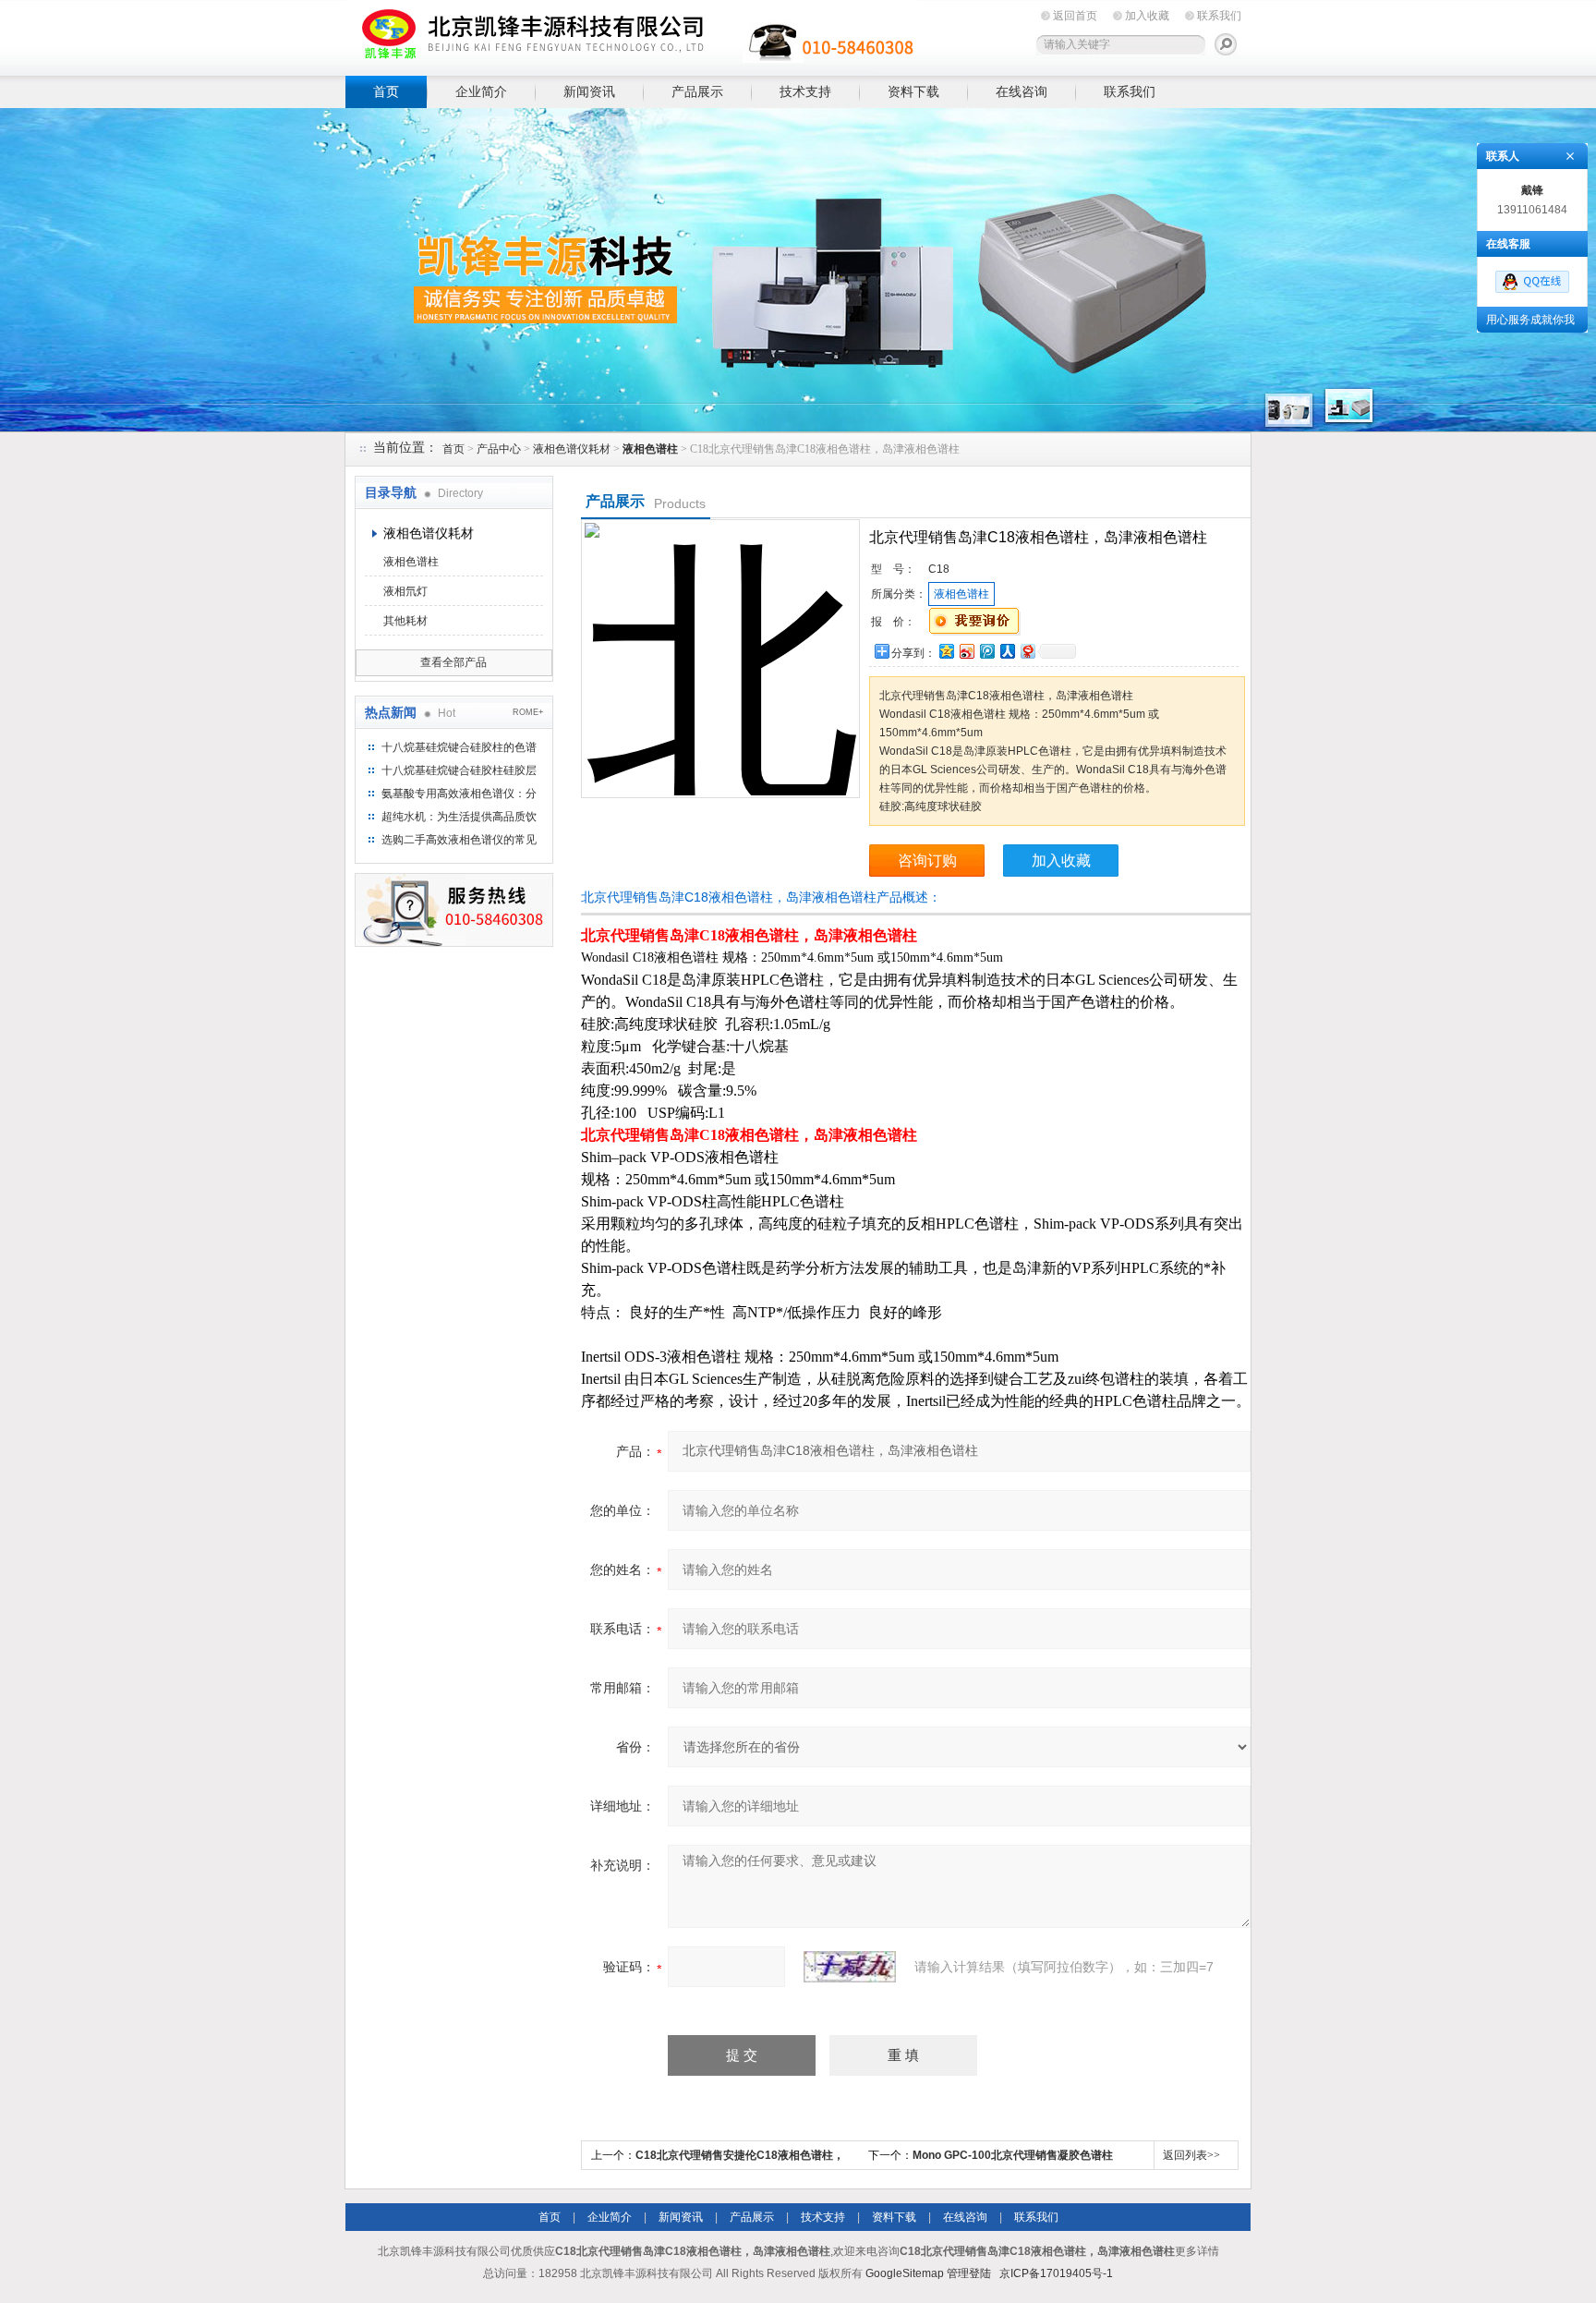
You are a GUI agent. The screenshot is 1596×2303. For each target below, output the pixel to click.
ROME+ (528, 712)
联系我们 (1219, 16)
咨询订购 (927, 861)
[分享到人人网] (1007, 651)
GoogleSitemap (905, 2273)
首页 (386, 91)
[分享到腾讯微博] (986, 651)
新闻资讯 (589, 91)
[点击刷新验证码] (850, 1967)
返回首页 (1075, 16)
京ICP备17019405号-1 (1056, 2273)
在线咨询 (1022, 91)
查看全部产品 (453, 662)
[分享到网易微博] (1027, 651)
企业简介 (481, 91)
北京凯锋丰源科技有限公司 (632, 35)
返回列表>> (1191, 2155)
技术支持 (805, 91)
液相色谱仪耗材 (572, 449)
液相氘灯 (405, 591)
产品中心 (499, 449)
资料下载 (913, 91)
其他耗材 (405, 621)
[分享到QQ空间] (946, 651)
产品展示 (697, 91)
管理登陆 (969, 2273)
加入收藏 (1147, 16)
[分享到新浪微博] (966, 651)
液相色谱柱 (411, 562)
